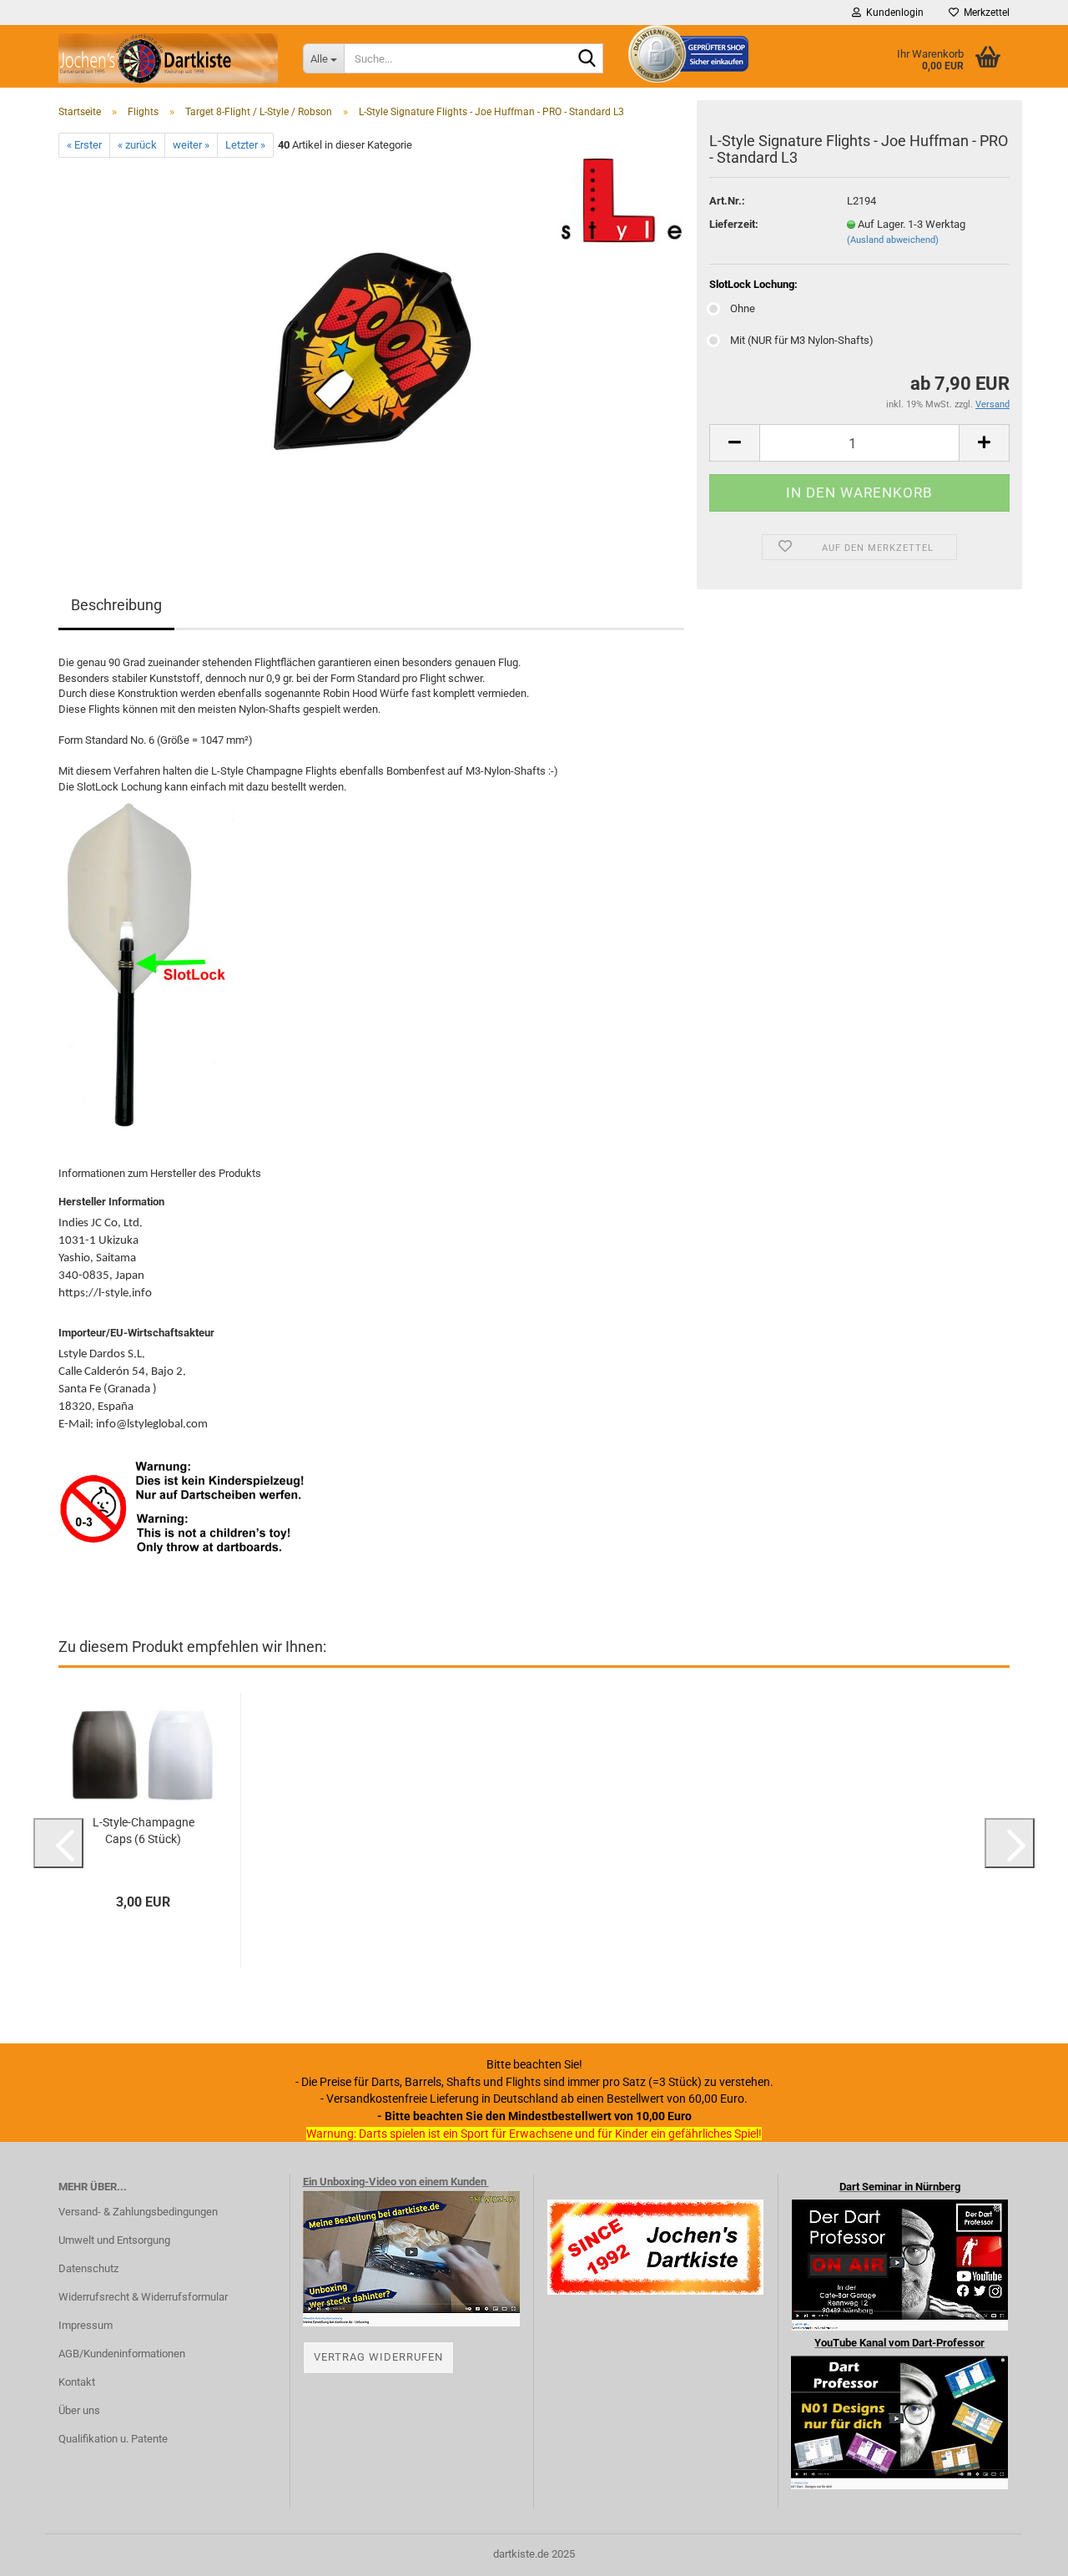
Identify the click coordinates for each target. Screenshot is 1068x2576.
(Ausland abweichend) (893, 240)
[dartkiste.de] (168, 58)
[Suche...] (587, 59)
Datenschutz (88, 2268)
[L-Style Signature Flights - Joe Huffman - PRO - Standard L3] (372, 345)
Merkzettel (984, 13)
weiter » (191, 145)
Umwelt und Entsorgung (114, 2240)
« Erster (84, 145)
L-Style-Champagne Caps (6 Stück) (144, 1831)
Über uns (79, 2410)
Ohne (743, 308)
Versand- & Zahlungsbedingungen (138, 2212)
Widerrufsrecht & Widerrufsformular (143, 2297)
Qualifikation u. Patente (113, 2439)
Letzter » (245, 145)
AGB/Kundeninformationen (122, 2354)
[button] (734, 443)
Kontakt (77, 2382)
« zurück (137, 145)
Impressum (86, 2325)
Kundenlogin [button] (892, 13)
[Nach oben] (1022, 2551)
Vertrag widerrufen (378, 2357)
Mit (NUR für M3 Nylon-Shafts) (802, 340)
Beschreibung (116, 605)
